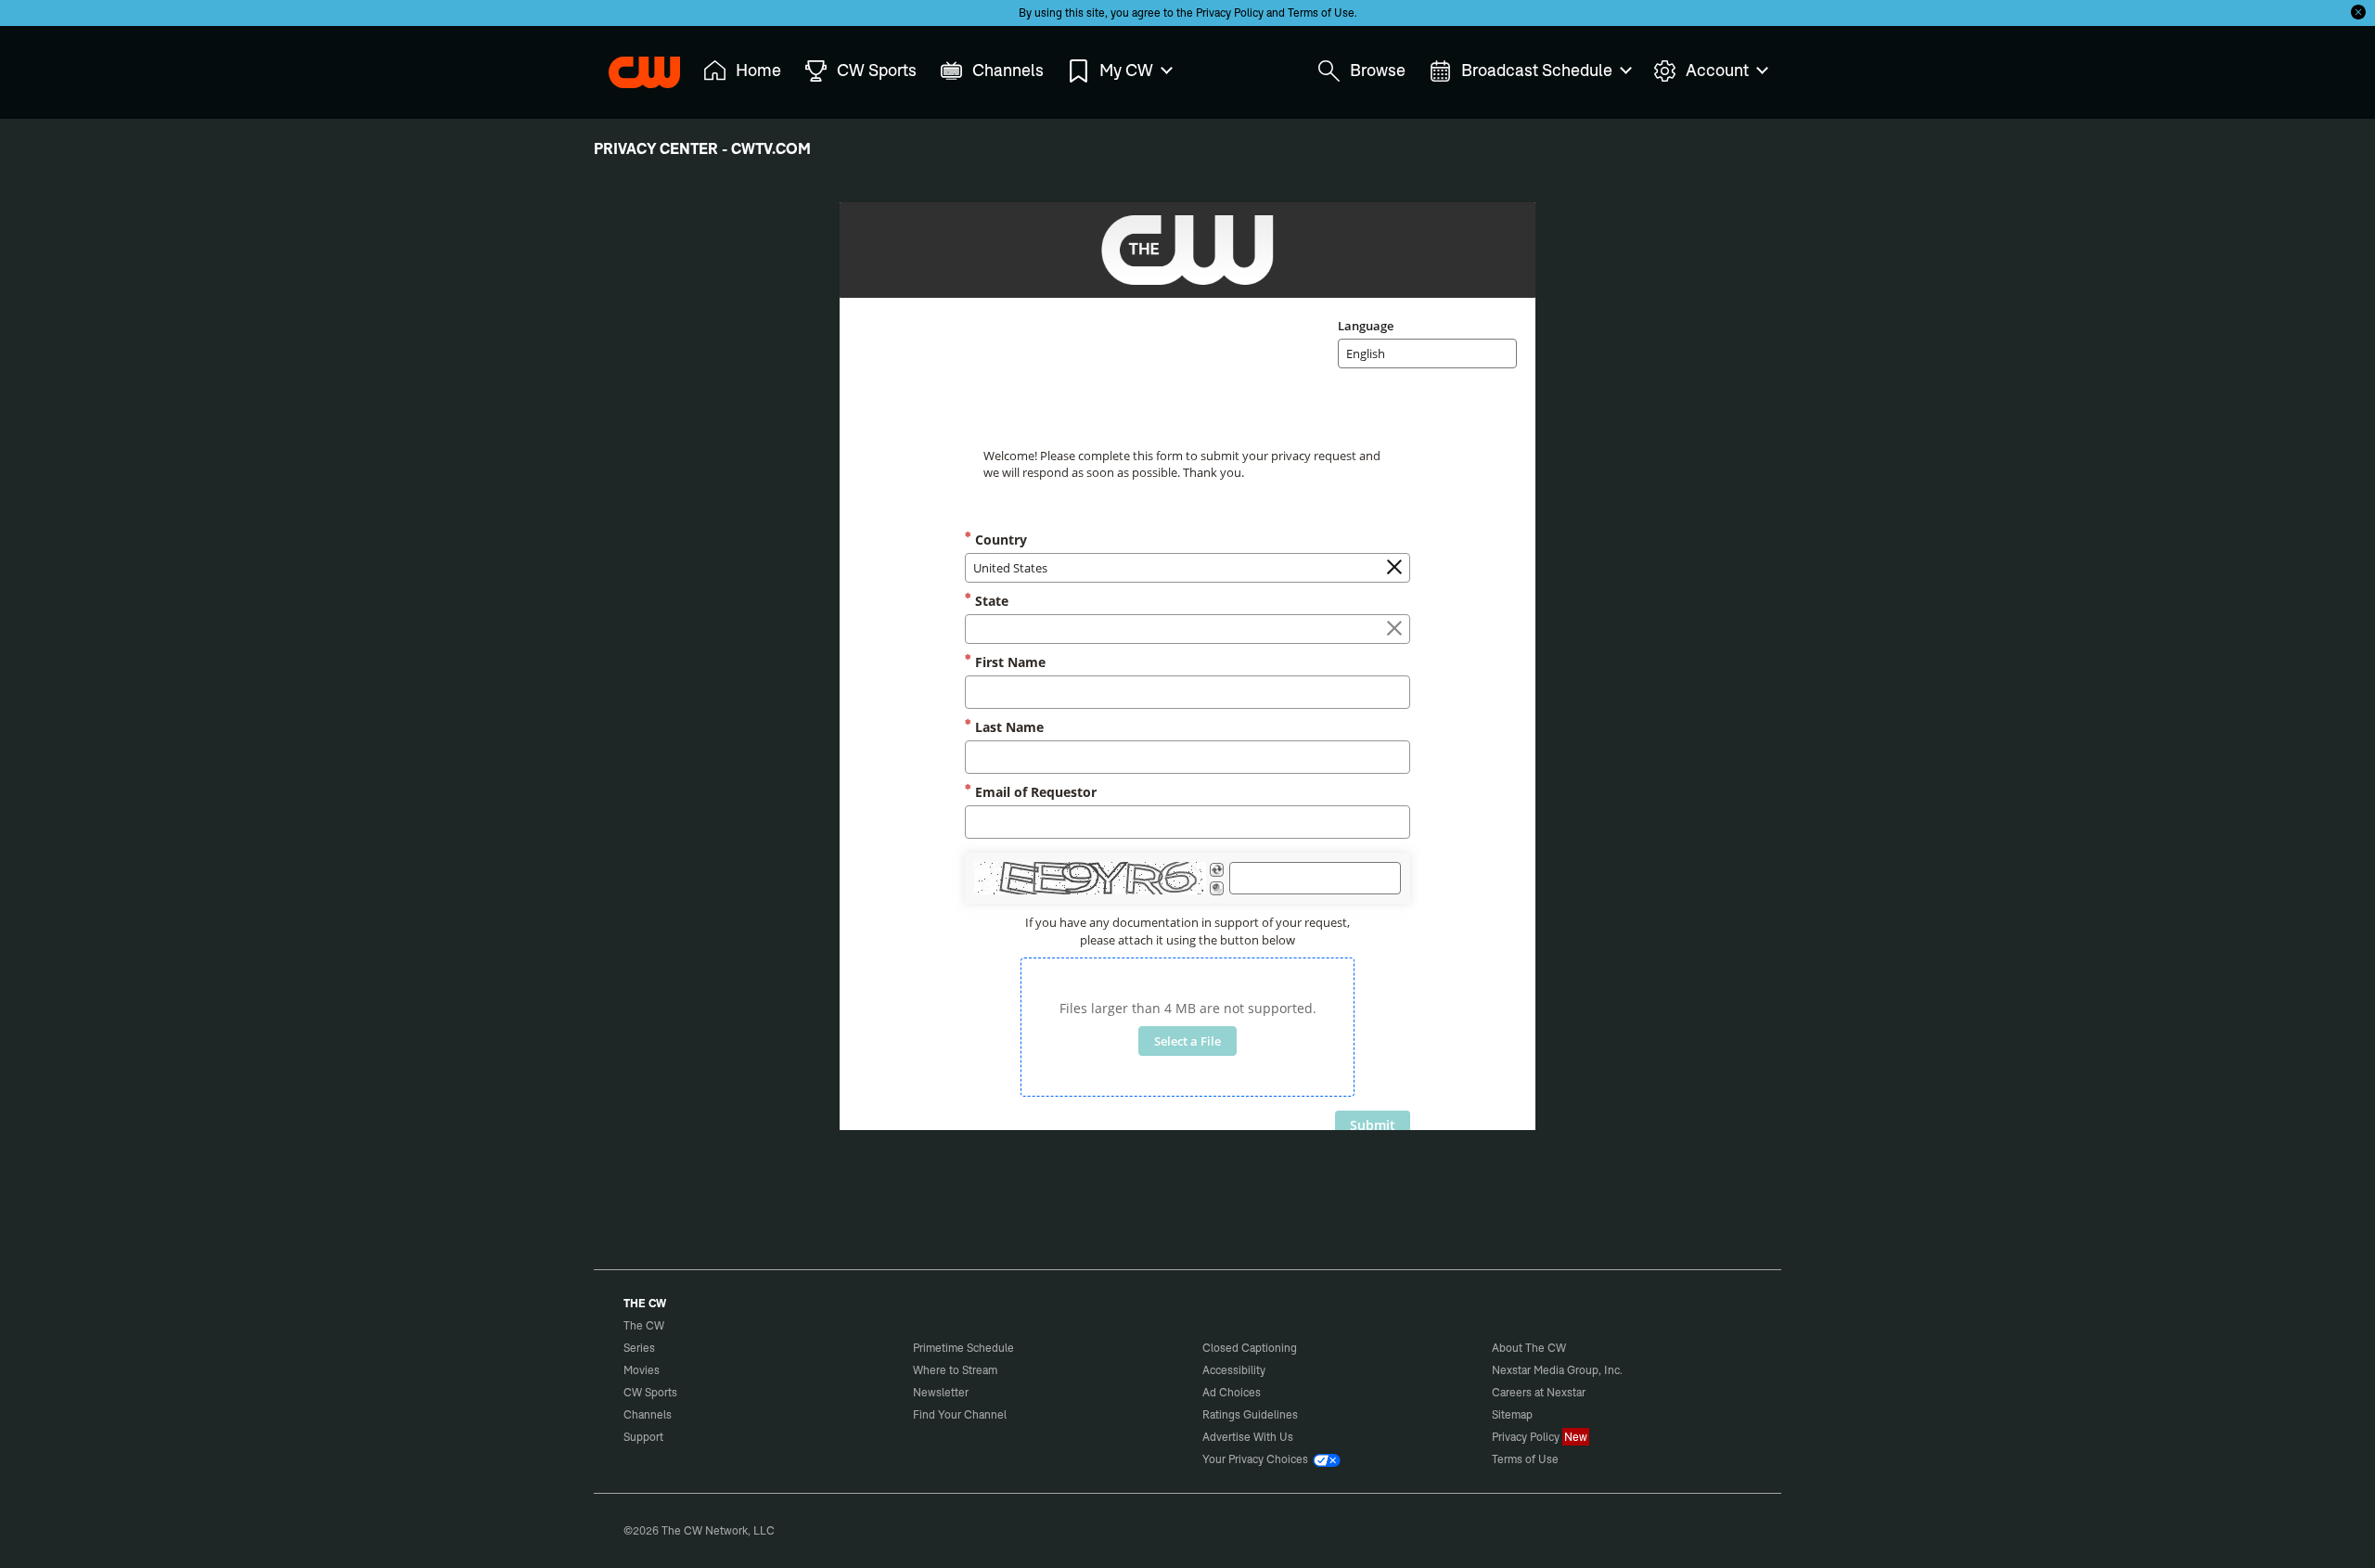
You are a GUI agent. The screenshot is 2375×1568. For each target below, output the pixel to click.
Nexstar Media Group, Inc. (1557, 1370)
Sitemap (1512, 1414)
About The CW (1529, 1348)
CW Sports (650, 1392)
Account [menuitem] (1717, 70)
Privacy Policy (1230, 13)
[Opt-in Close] (2358, 12)
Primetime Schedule (963, 1348)
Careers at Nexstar (1539, 1392)
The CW (632, 66)
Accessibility (1234, 1370)
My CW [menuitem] (1126, 70)
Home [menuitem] (758, 70)
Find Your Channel (960, 1414)
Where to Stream (955, 1370)
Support (643, 1437)
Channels (648, 1414)
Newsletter (941, 1392)
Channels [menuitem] (1008, 70)
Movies (642, 1370)
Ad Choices (1232, 1392)
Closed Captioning (1250, 1348)
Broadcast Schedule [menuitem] (1537, 70)
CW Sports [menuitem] (877, 70)
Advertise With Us (1248, 1437)
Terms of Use (1321, 13)
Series (639, 1348)
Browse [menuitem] (1378, 70)
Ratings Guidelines (1250, 1414)
